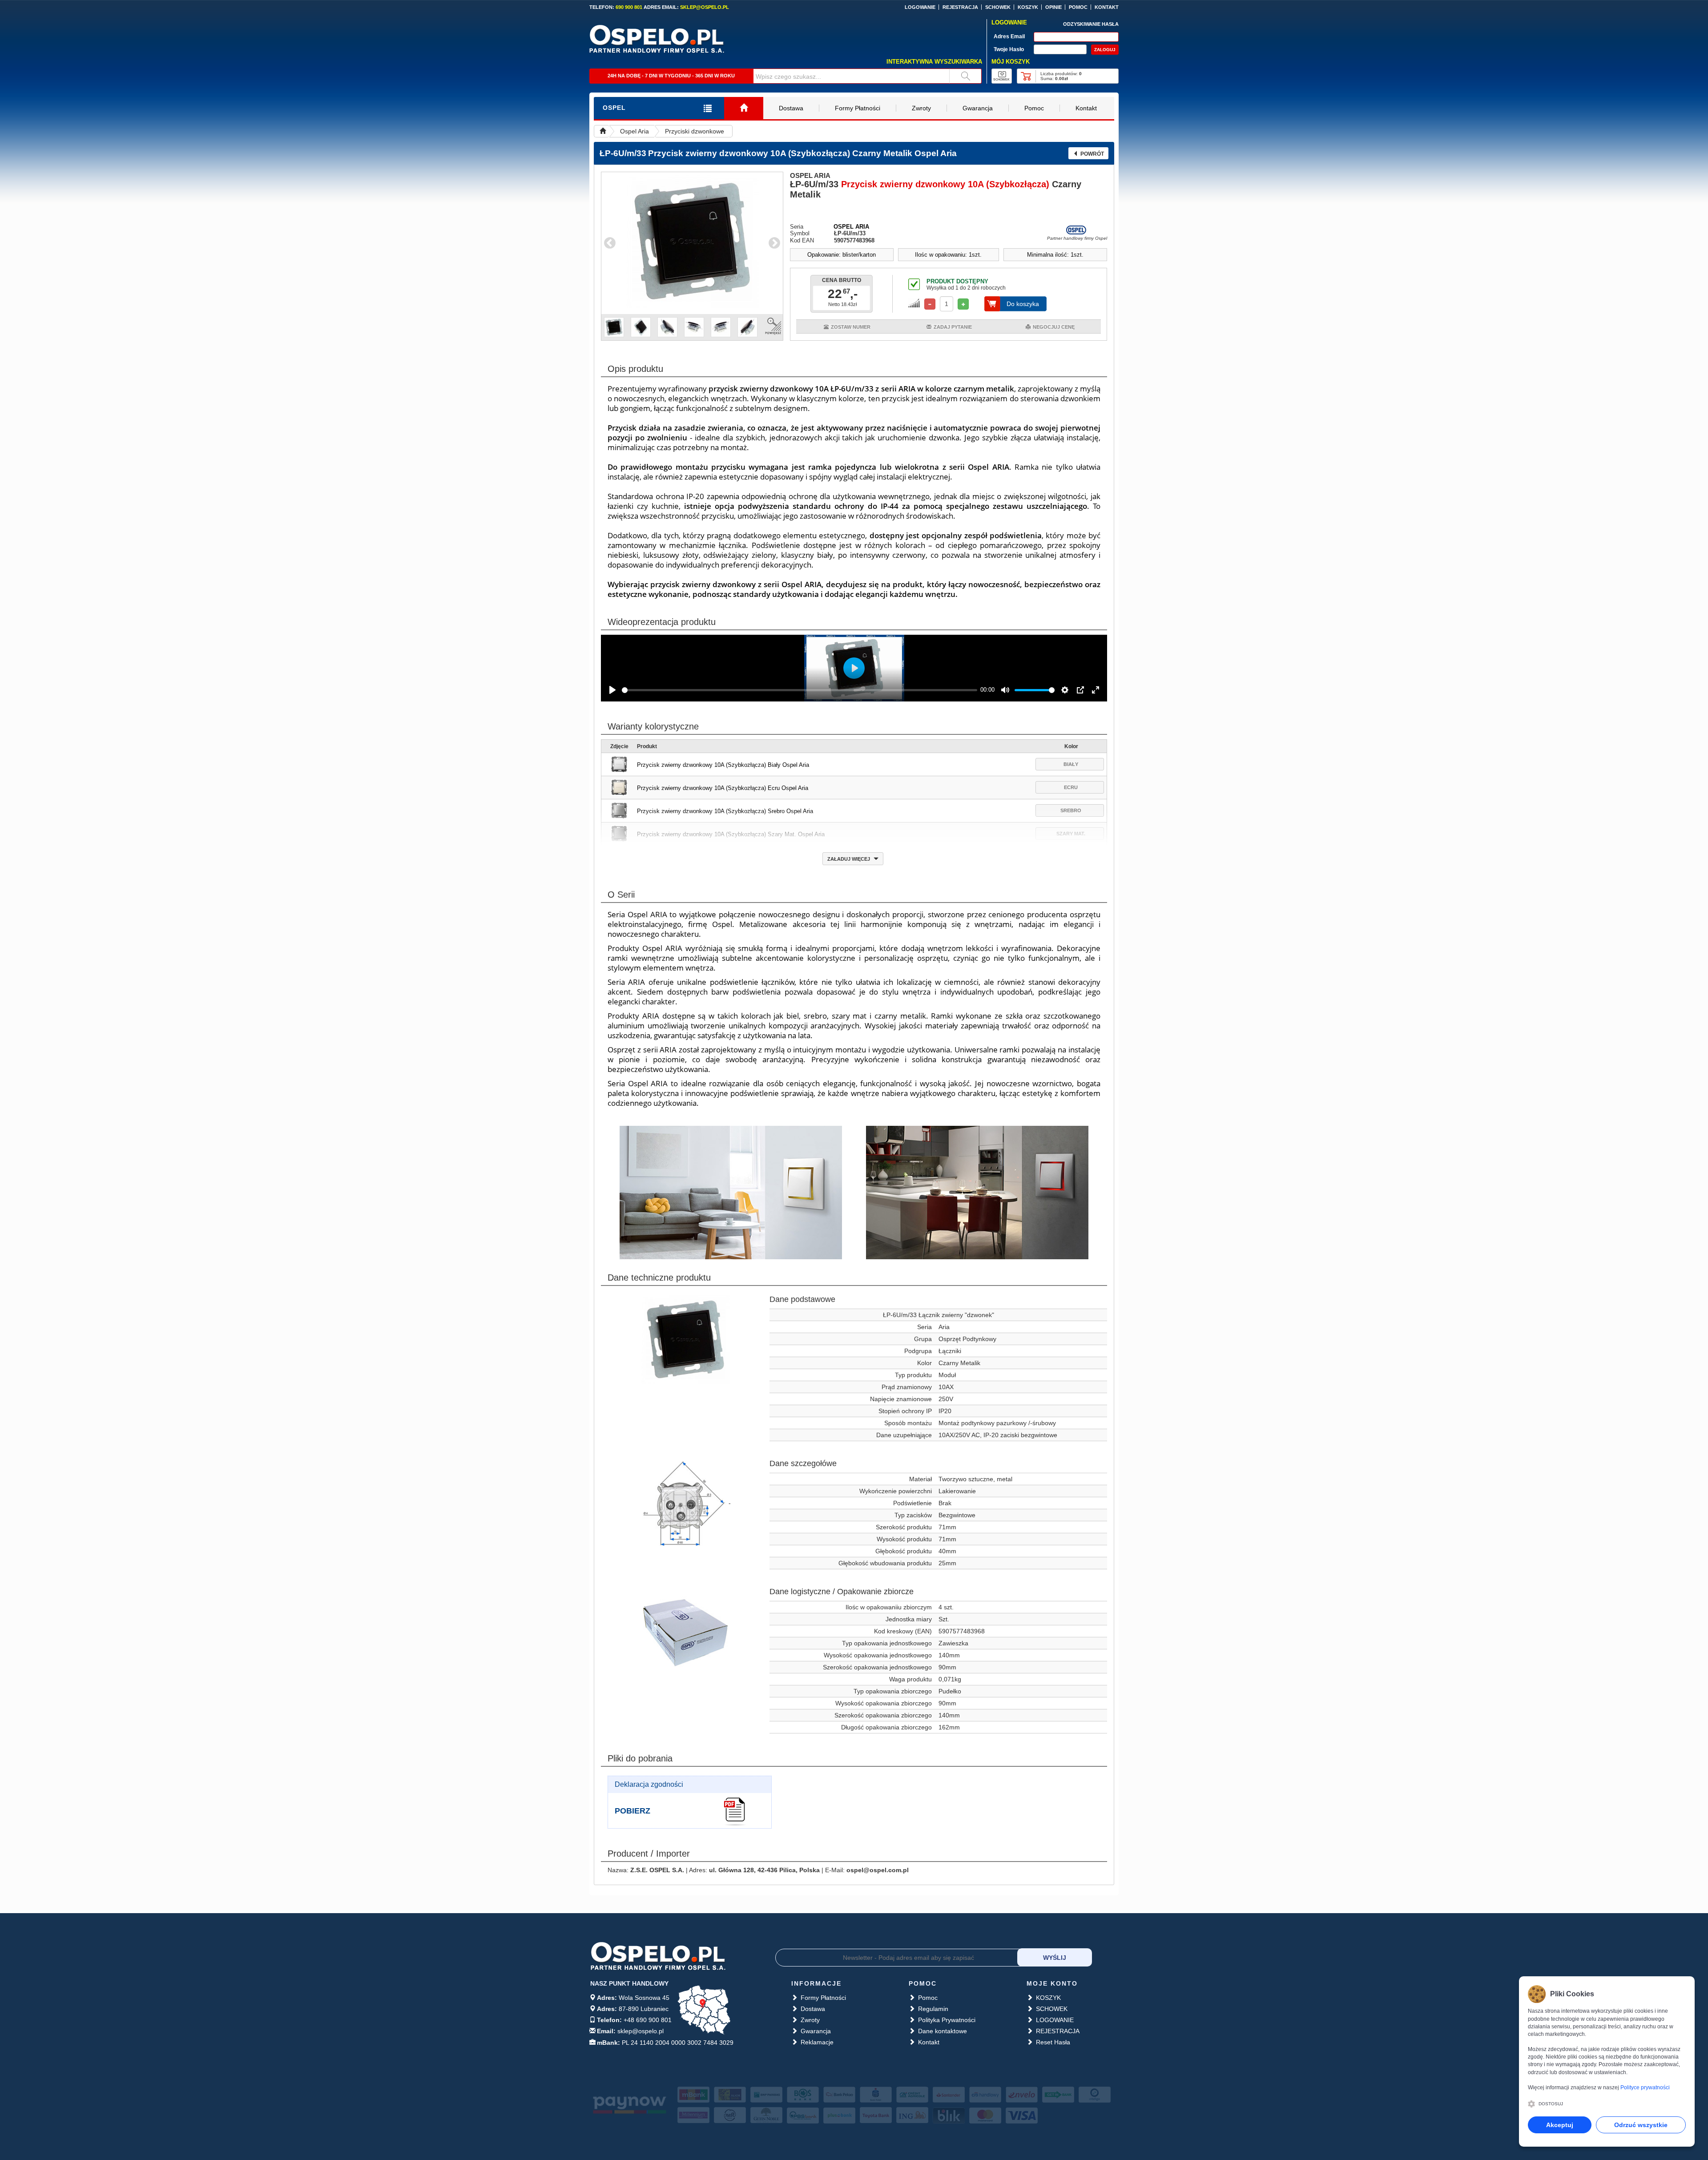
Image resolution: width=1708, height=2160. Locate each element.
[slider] (800, 690)
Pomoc (1034, 108)
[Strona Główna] (744, 108)
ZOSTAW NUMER (851, 327)
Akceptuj (1560, 2125)
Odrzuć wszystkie (1641, 2125)
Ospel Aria (634, 131)
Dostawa (791, 108)
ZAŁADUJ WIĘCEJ (849, 859)
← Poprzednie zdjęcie (610, 243)
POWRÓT (1092, 154)
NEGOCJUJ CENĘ (1054, 327)
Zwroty (921, 108)
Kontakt (1086, 108)
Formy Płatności (858, 108)
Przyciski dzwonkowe (695, 131)
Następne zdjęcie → (774, 243)
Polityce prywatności (1645, 2087)
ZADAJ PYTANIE (953, 327)
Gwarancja (978, 108)
